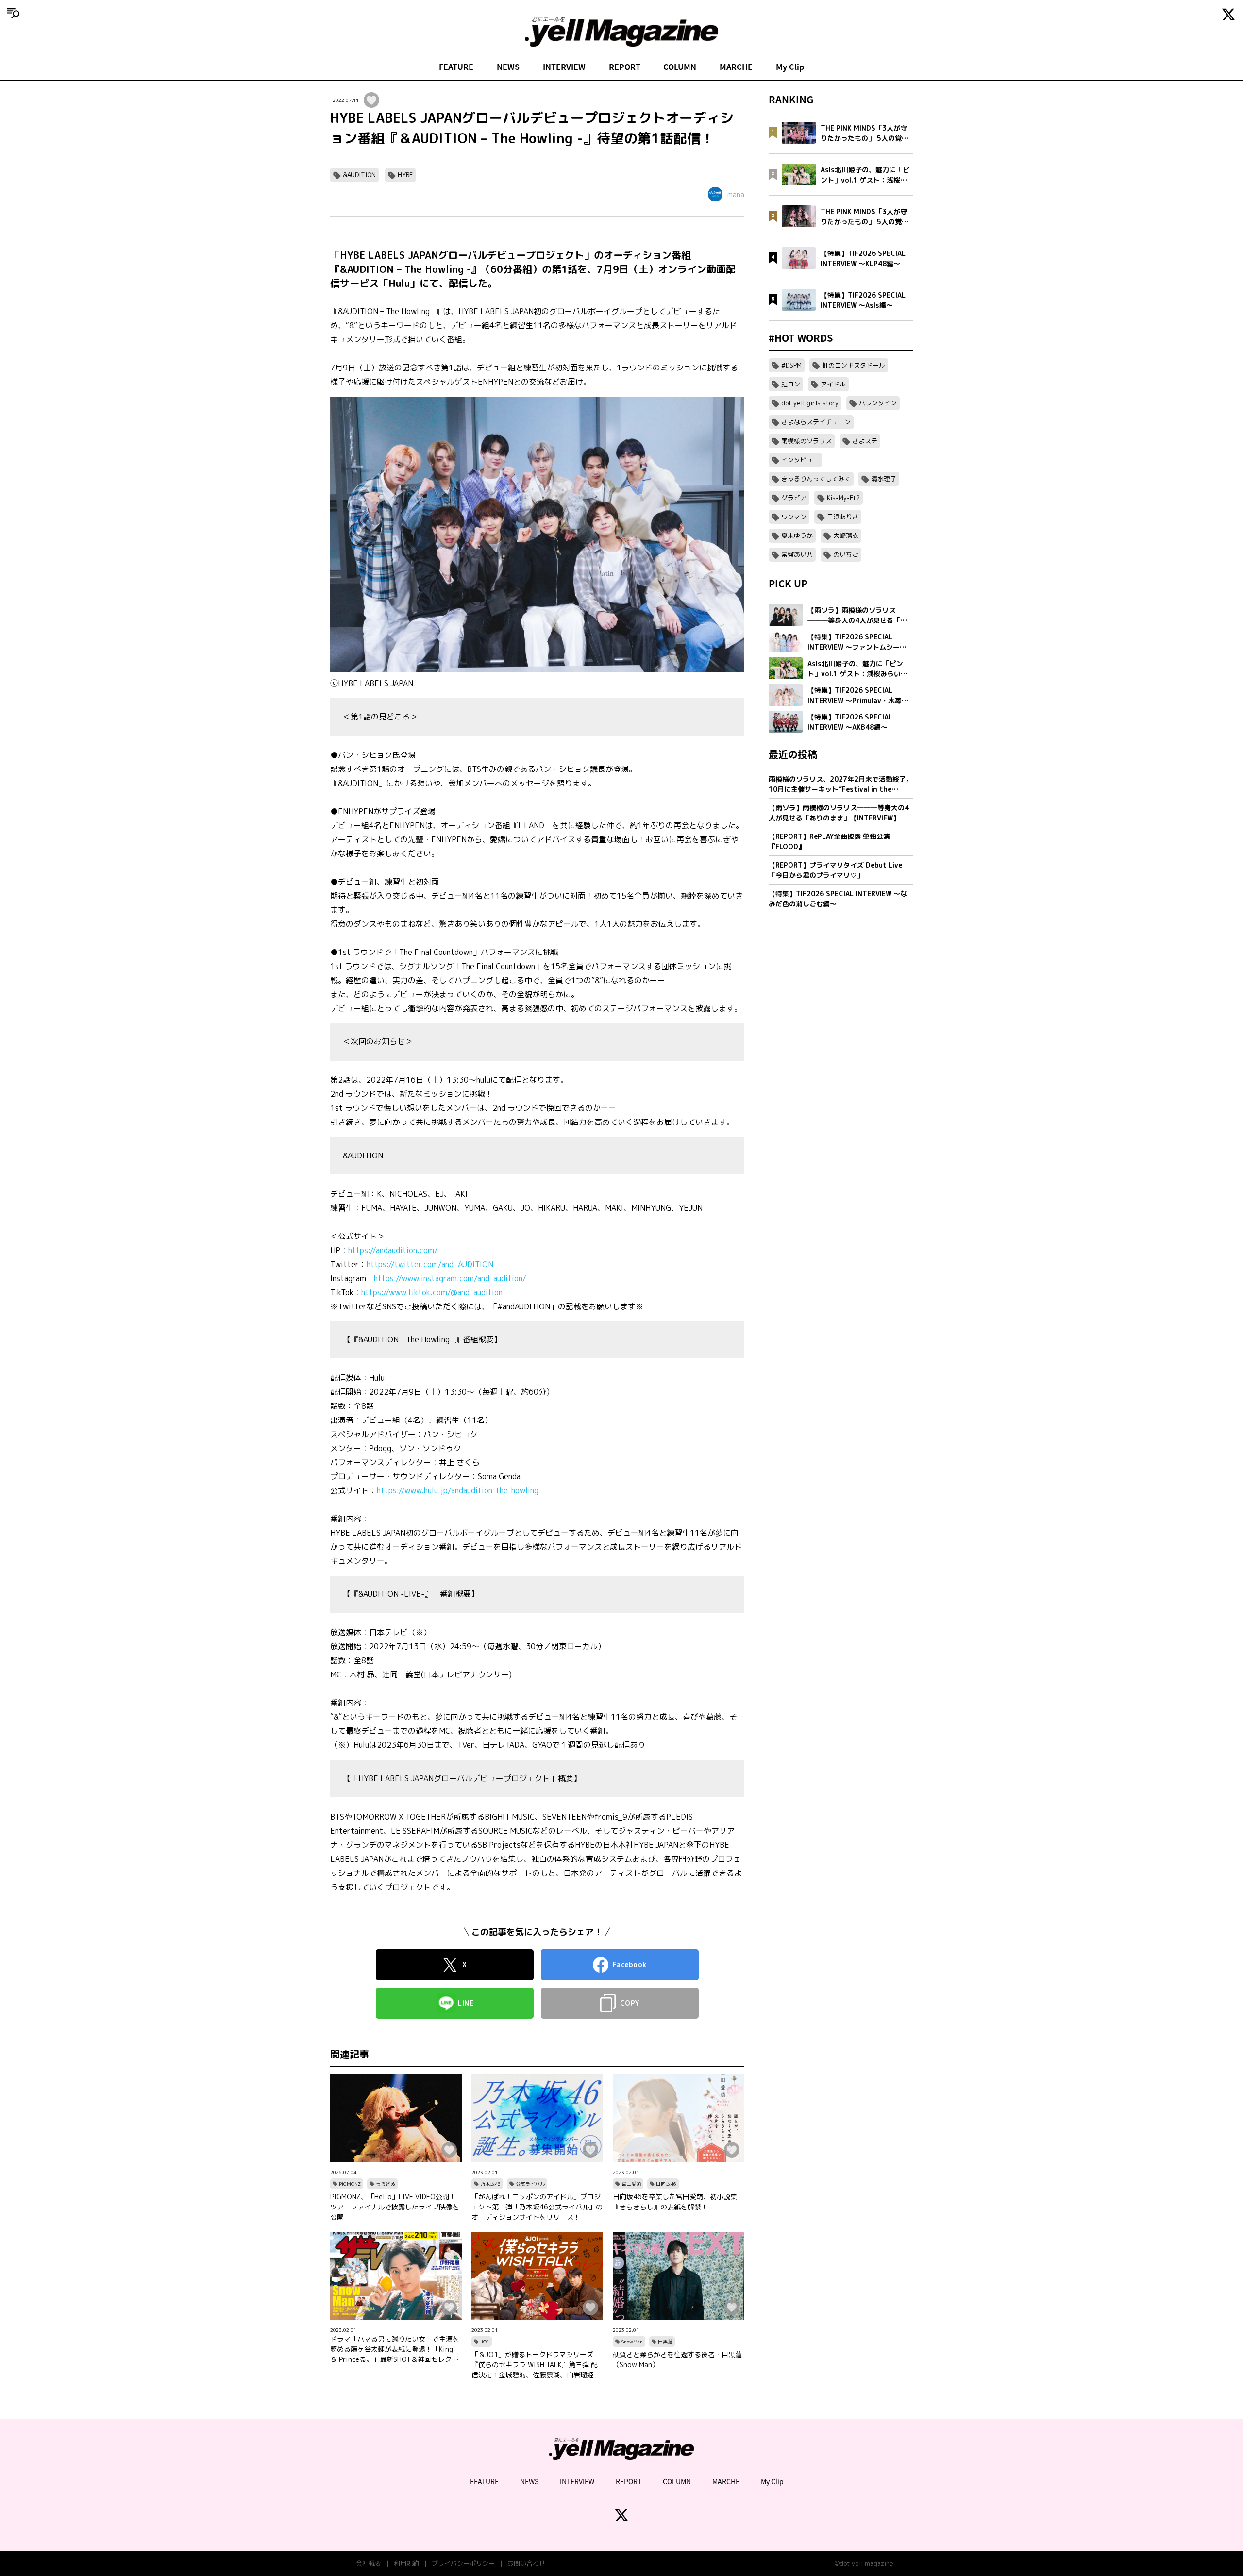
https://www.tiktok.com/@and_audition (432, 1292)
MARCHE (736, 67)
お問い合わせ (526, 2563)
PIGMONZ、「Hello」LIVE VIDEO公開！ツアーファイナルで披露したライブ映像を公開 (395, 2207)
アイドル (833, 384)
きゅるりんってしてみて (816, 479)
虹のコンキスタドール (854, 365)
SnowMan (632, 2342)
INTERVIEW (564, 67)
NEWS (508, 67)
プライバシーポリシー (463, 2563)
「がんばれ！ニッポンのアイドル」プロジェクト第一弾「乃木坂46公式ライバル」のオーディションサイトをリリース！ (537, 2207)
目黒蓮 (665, 2342)
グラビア (794, 498)
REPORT (625, 67)
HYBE (405, 175)
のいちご (846, 554)
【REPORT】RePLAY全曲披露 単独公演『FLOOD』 (829, 841)
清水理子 (884, 479)
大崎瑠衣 (846, 535)
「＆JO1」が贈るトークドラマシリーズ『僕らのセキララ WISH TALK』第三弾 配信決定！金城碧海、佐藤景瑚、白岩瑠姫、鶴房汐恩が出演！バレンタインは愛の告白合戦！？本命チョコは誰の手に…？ (536, 2365)
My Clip (790, 67)
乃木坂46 (490, 2184)
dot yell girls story (810, 403)
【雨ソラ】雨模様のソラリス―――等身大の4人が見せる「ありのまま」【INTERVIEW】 (839, 813)
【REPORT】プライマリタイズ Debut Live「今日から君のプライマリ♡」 (835, 870)
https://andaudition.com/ (393, 1250)
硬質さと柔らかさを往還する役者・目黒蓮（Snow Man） (677, 2359)
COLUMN (680, 67)
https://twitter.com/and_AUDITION (430, 1264)
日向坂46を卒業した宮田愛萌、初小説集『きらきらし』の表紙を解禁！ (675, 2202)
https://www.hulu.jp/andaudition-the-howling (458, 1490)
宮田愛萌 (631, 2184)
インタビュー (800, 460)
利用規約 (406, 2563)
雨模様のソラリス (806, 441)
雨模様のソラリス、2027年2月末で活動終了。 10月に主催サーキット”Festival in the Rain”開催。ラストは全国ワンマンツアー (841, 784)
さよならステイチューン (816, 422)
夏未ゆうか (797, 535)
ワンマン (794, 517)
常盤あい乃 (797, 554)
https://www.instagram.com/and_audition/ (450, 1278)
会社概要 (369, 2563)
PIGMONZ (350, 2184)
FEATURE (456, 67)
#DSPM (791, 365)
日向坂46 (666, 2184)
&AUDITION (359, 175)
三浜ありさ (843, 517)
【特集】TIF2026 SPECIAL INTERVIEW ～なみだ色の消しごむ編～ (838, 899)
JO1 (485, 2342)
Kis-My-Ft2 (843, 498)
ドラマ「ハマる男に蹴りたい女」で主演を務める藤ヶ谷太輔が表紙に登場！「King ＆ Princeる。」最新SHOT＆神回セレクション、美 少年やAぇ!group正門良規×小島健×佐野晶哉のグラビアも (395, 2349)
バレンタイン (878, 403)
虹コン (791, 384)
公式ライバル (530, 2184)
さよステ (865, 441)
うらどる (386, 2184)
